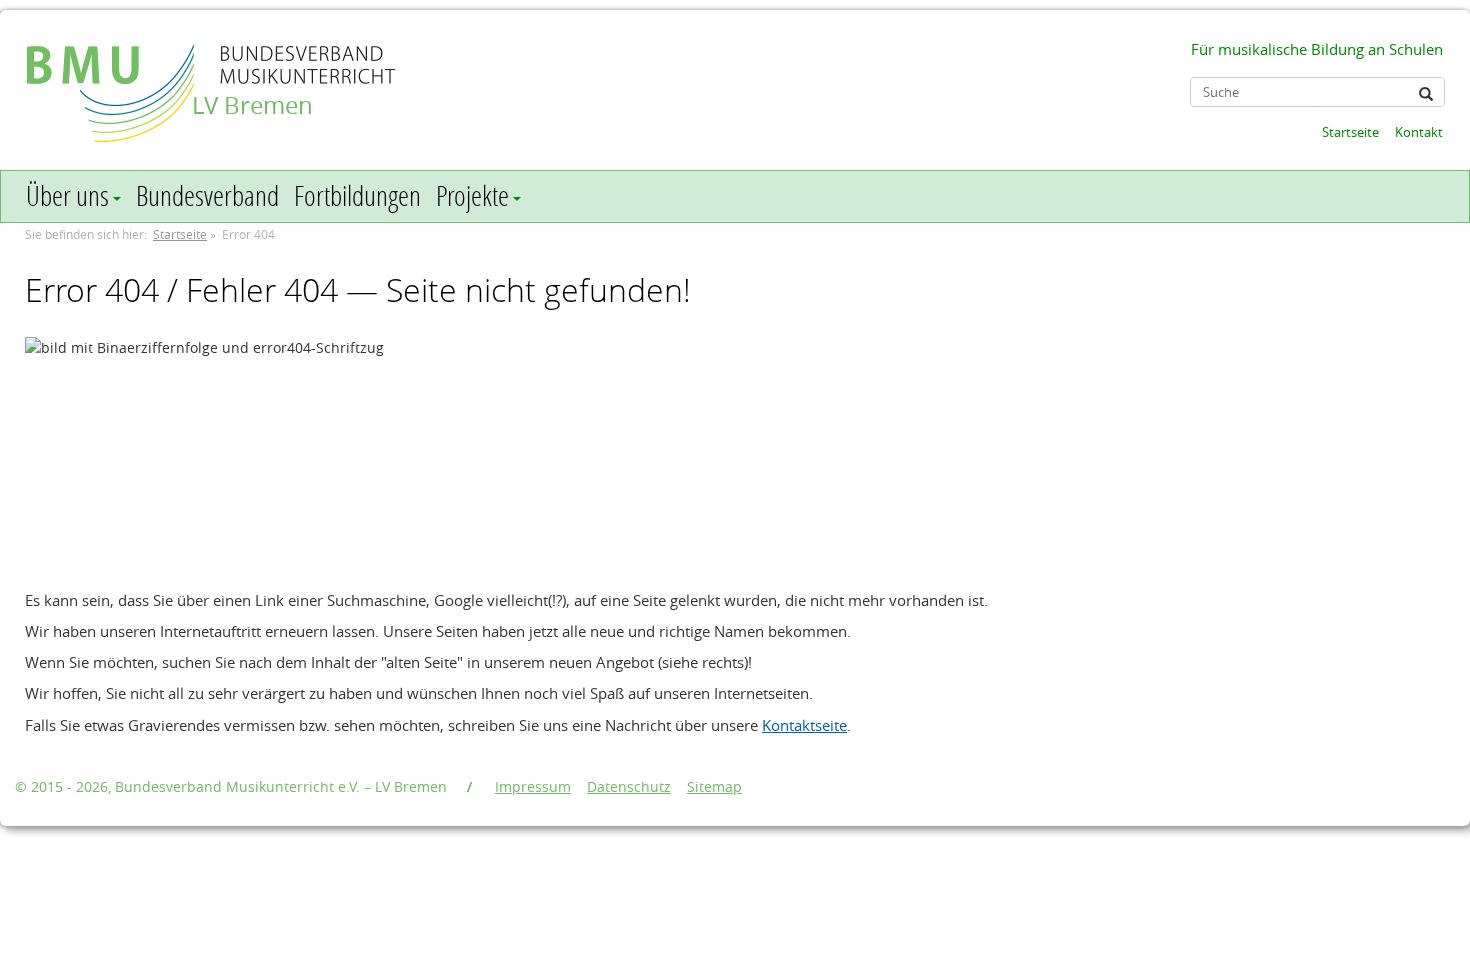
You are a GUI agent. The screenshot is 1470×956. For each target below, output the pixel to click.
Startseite (1350, 132)
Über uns (67, 195)
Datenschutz (629, 786)
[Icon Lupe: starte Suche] (1426, 94)
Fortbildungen (357, 195)
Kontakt (1419, 132)
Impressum (533, 786)
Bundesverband (207, 195)
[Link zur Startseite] (112, 73)
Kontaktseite (804, 725)
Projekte (472, 195)
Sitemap (714, 786)
